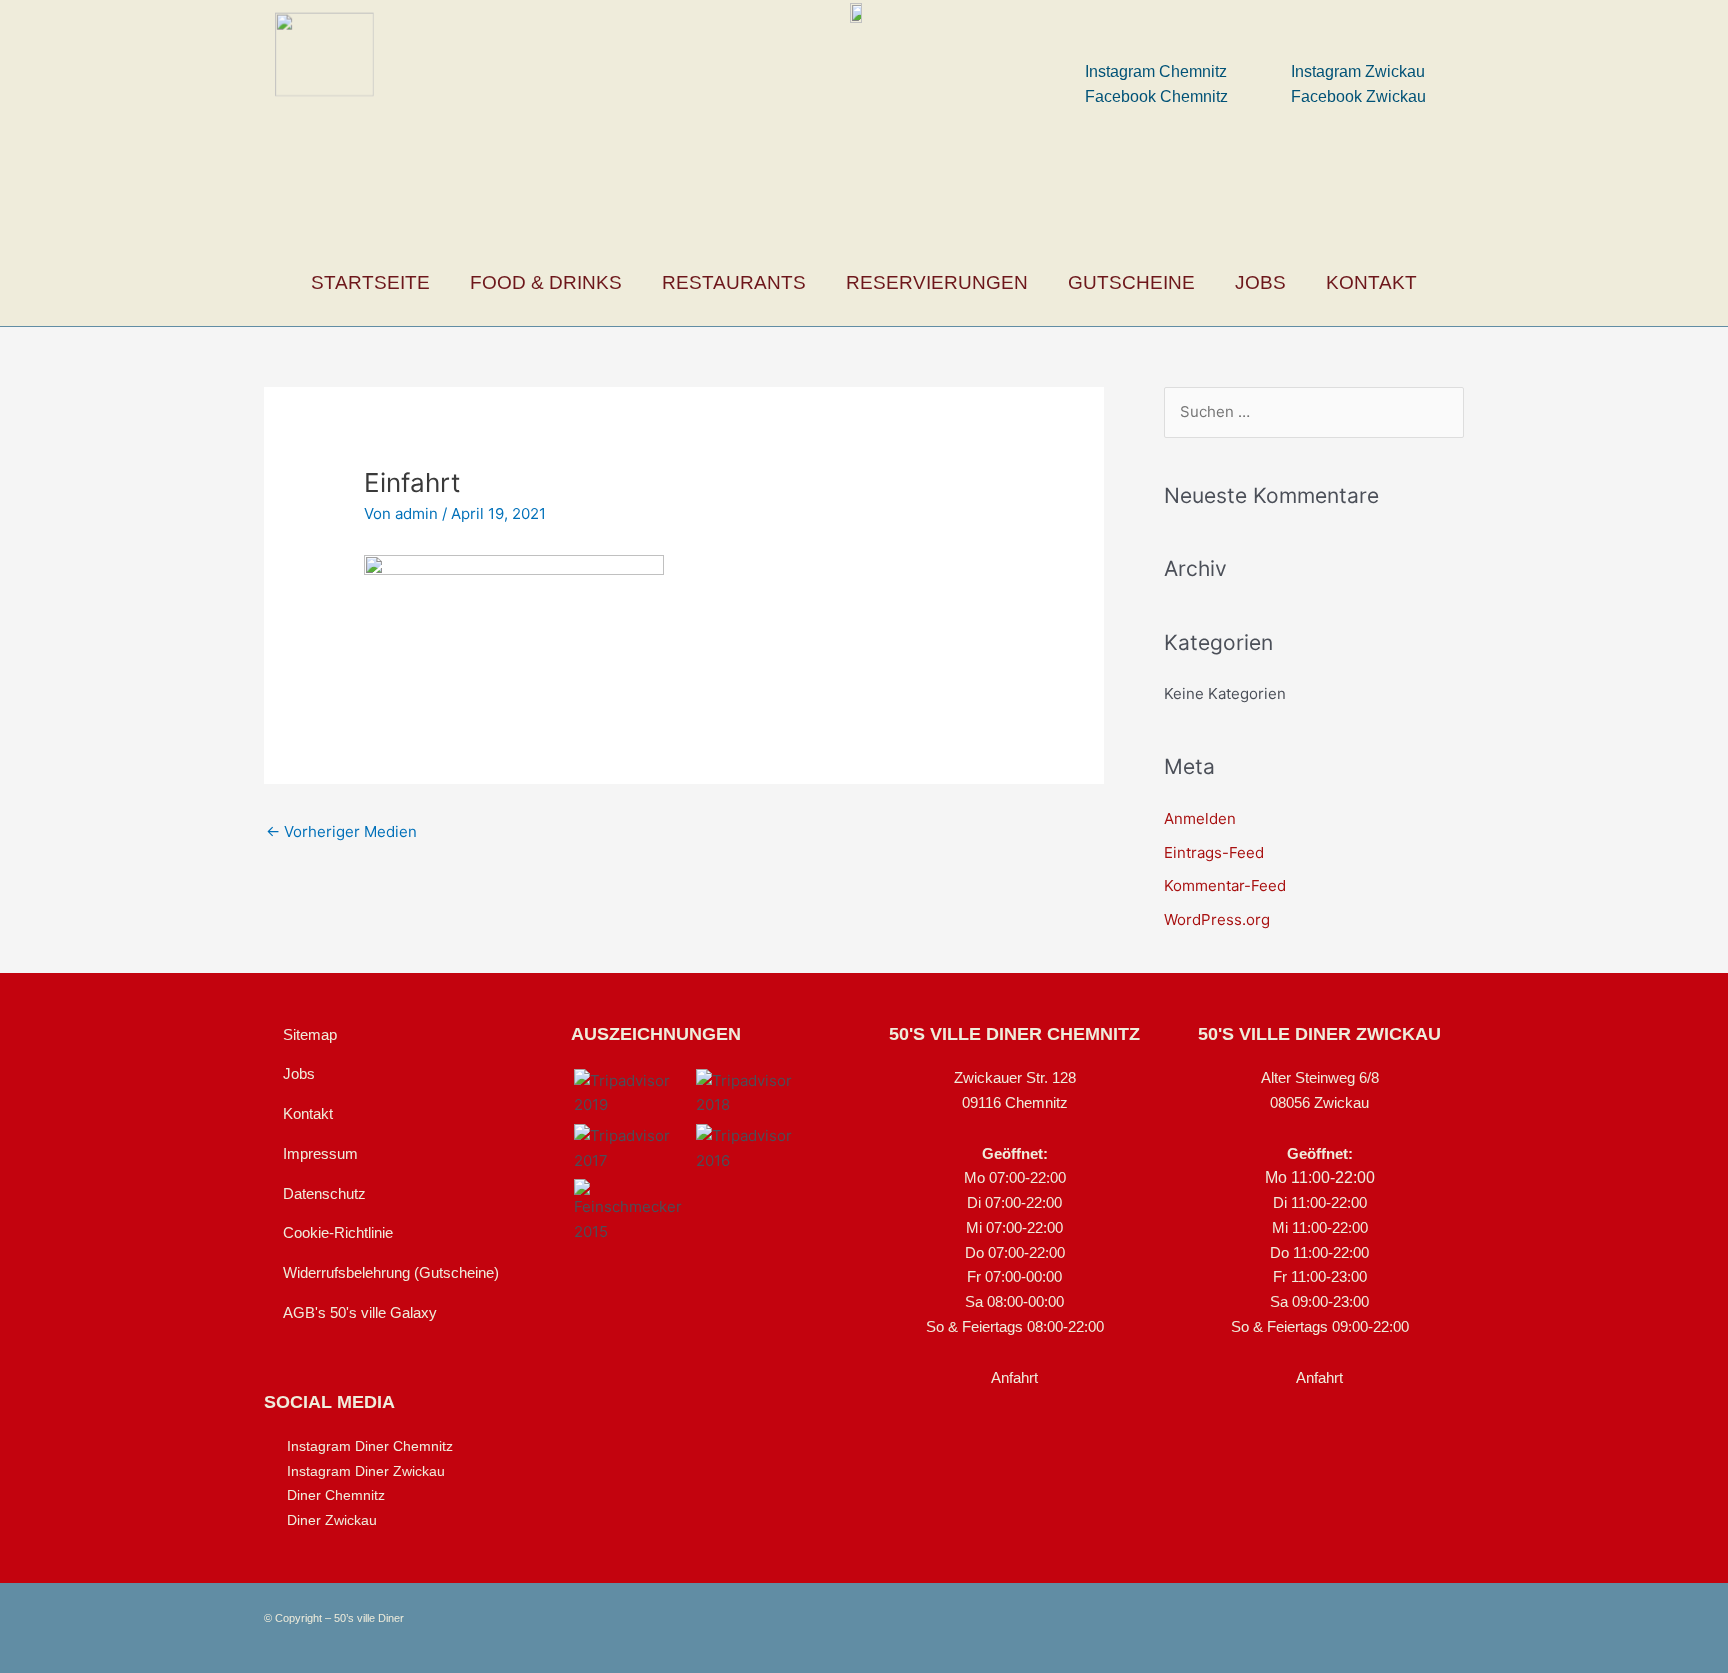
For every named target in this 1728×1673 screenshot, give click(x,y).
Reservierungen (937, 282)
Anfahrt (1014, 1377)
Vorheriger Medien (341, 831)
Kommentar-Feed (1225, 885)
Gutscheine (1131, 282)
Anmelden (1200, 818)
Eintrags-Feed (1214, 852)
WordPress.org (1217, 919)
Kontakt (1371, 282)
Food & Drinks (546, 282)
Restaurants (734, 282)
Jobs (1260, 282)
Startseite (370, 282)
